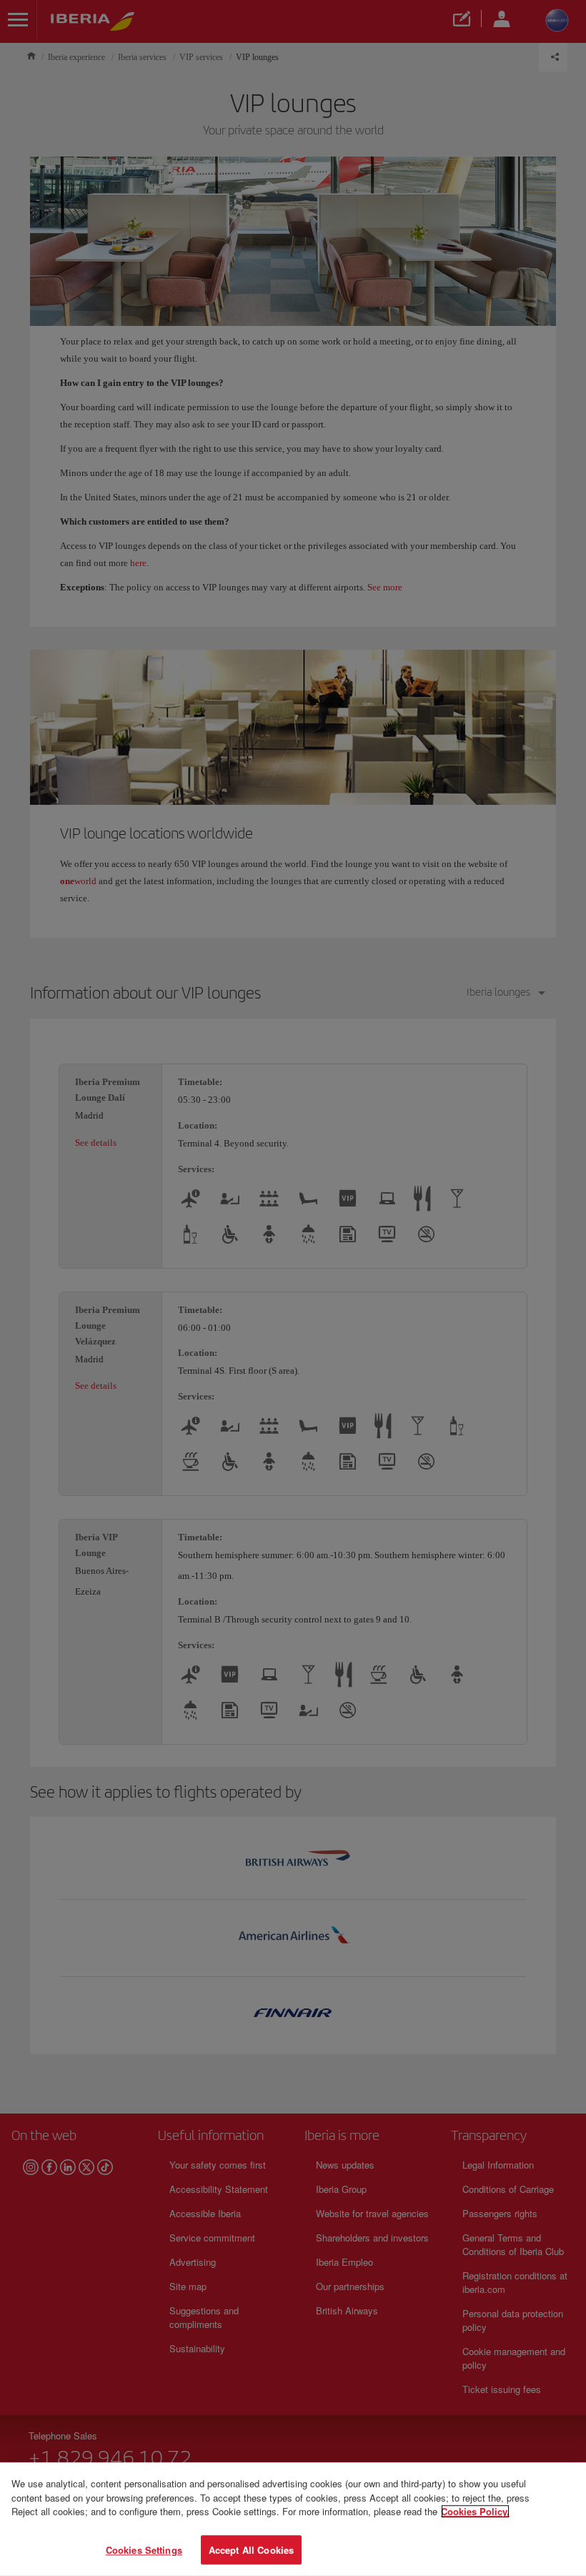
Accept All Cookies (251, 2549)
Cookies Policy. (475, 2511)
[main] (293, 2519)
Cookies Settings (144, 2549)
